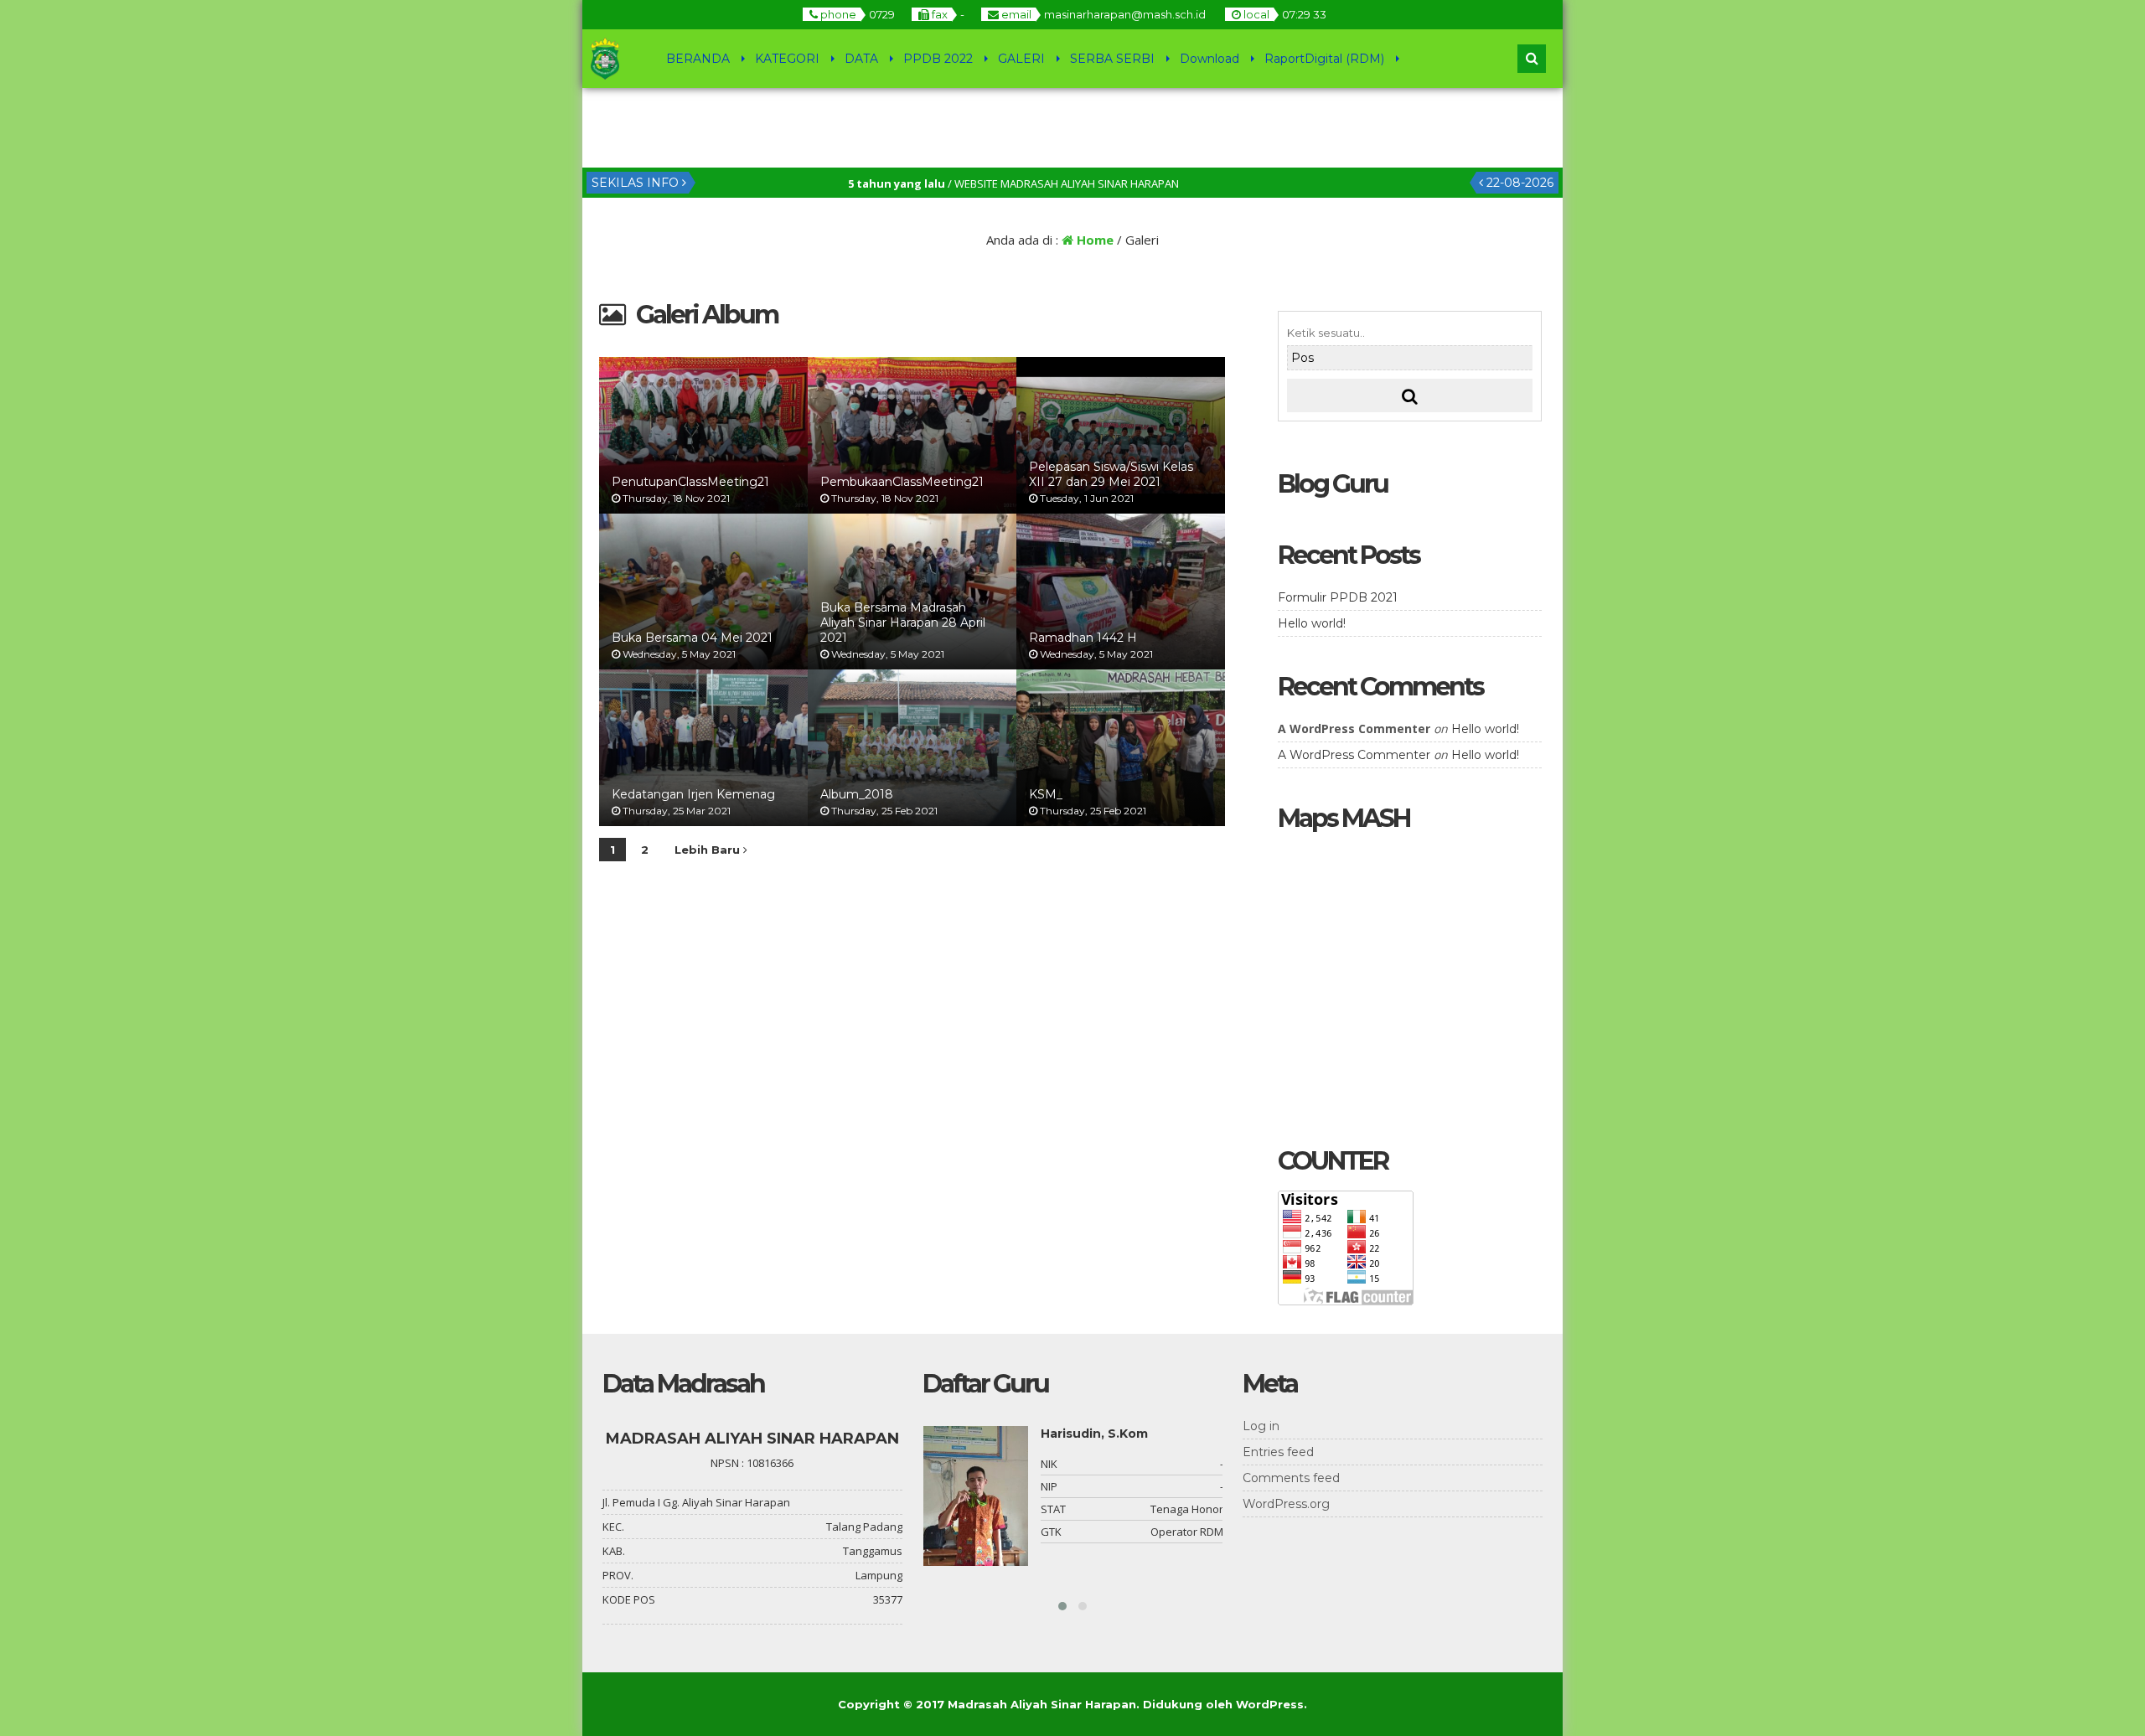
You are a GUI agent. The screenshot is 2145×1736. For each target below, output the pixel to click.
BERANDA (698, 59)
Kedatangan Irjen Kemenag (693, 794)
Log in (1261, 1426)
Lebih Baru (709, 850)
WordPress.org (1286, 1504)
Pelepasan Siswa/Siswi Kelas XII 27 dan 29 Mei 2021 (1111, 474)
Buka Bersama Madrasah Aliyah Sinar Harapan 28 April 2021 (903, 623)
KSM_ (1046, 794)
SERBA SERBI (1112, 59)
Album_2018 (857, 794)
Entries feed (1278, 1452)
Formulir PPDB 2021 (1338, 597)
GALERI (1021, 59)
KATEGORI (787, 59)
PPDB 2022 (938, 59)
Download (1209, 59)
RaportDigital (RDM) (1324, 59)
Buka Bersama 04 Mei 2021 (692, 638)
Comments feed (1291, 1478)
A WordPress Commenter (1354, 755)
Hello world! (1312, 623)
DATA (861, 59)
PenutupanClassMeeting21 (690, 482)
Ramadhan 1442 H (1083, 638)
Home (1093, 240)
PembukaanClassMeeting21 (902, 482)
